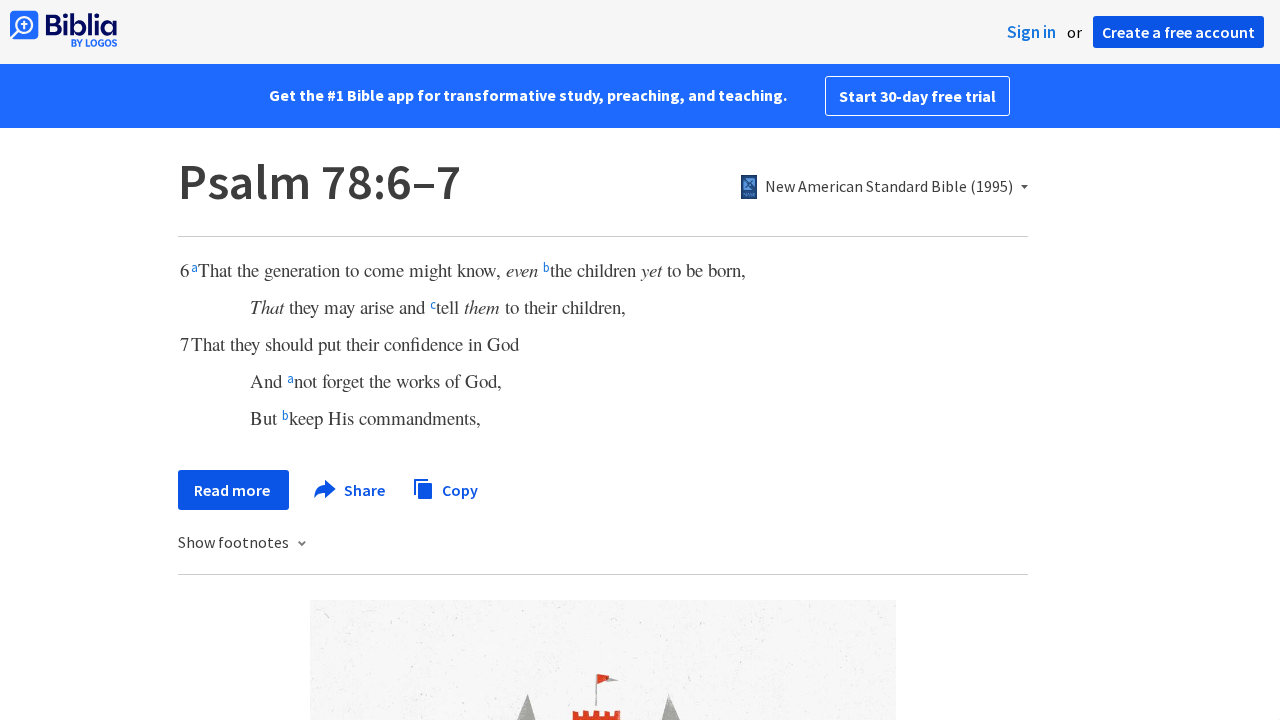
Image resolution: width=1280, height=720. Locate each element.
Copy (458, 489)
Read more (233, 490)
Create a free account (1178, 32)
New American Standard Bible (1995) (889, 187)
